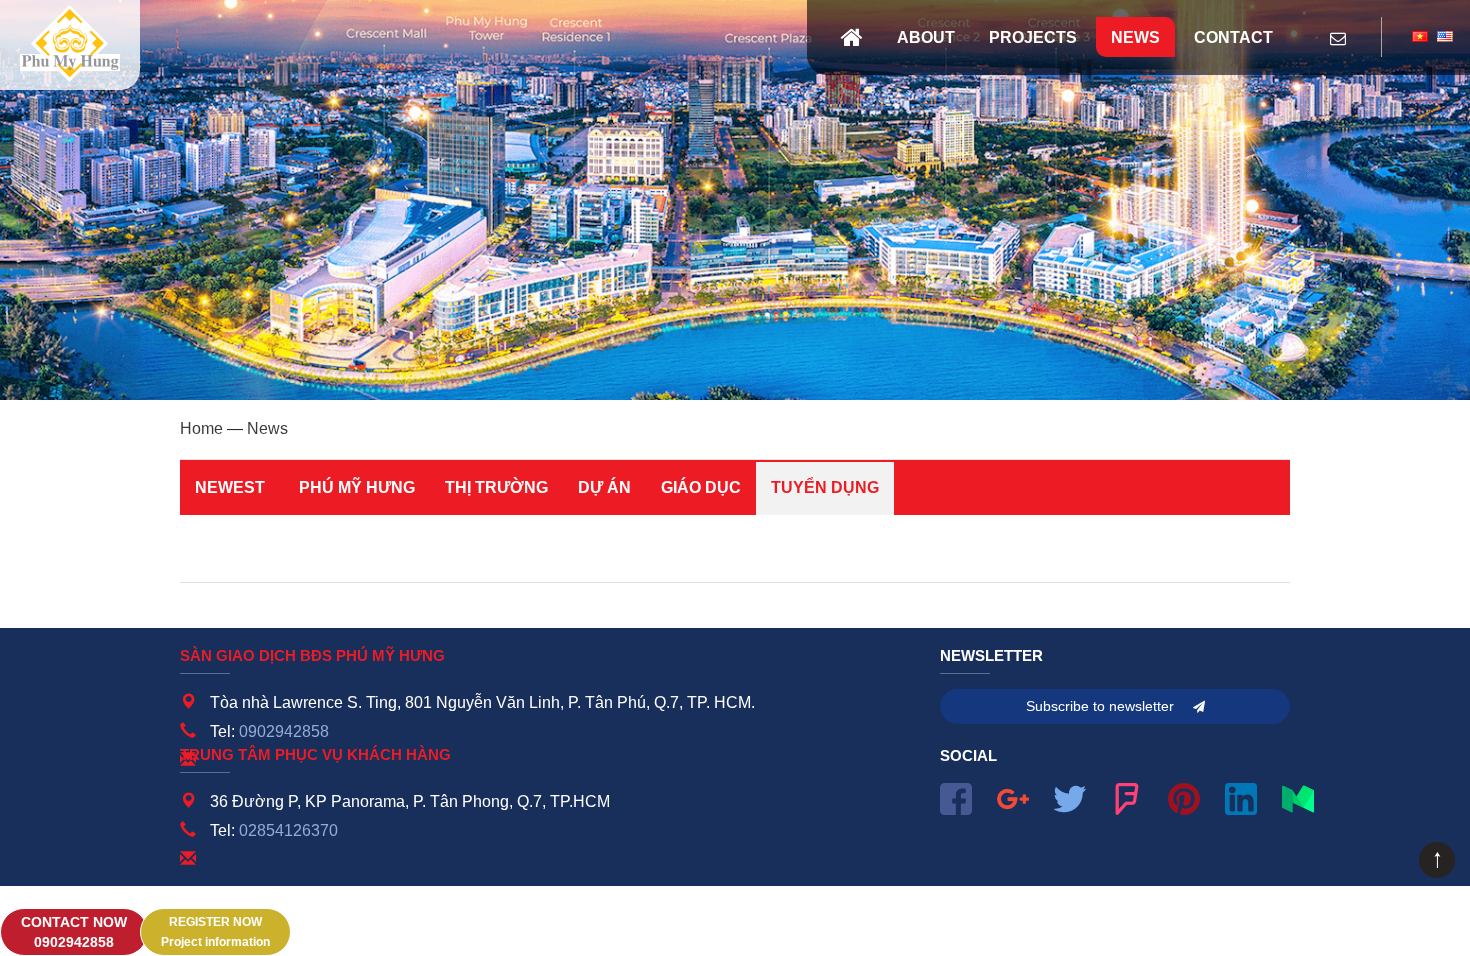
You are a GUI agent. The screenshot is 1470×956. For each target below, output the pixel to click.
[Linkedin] (1241, 796)
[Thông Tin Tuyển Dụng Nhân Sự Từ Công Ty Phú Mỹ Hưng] (70, 45)
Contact (1233, 37)
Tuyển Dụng (825, 487)
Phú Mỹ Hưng (357, 487)
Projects (1033, 37)
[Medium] (1298, 796)
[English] (1445, 37)
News (1135, 37)
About (926, 37)
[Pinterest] (1184, 796)
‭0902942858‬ (74, 933)
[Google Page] (1013, 796)
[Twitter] (1070, 796)
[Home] (852, 37)
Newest (230, 487)
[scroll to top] (1437, 872)
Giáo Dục (701, 487)
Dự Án (604, 487)
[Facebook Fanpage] (956, 796)
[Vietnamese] (1420, 37)
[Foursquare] (1127, 796)
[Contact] (1338, 39)
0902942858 (284, 731)
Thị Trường (496, 487)
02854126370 (288, 830)
